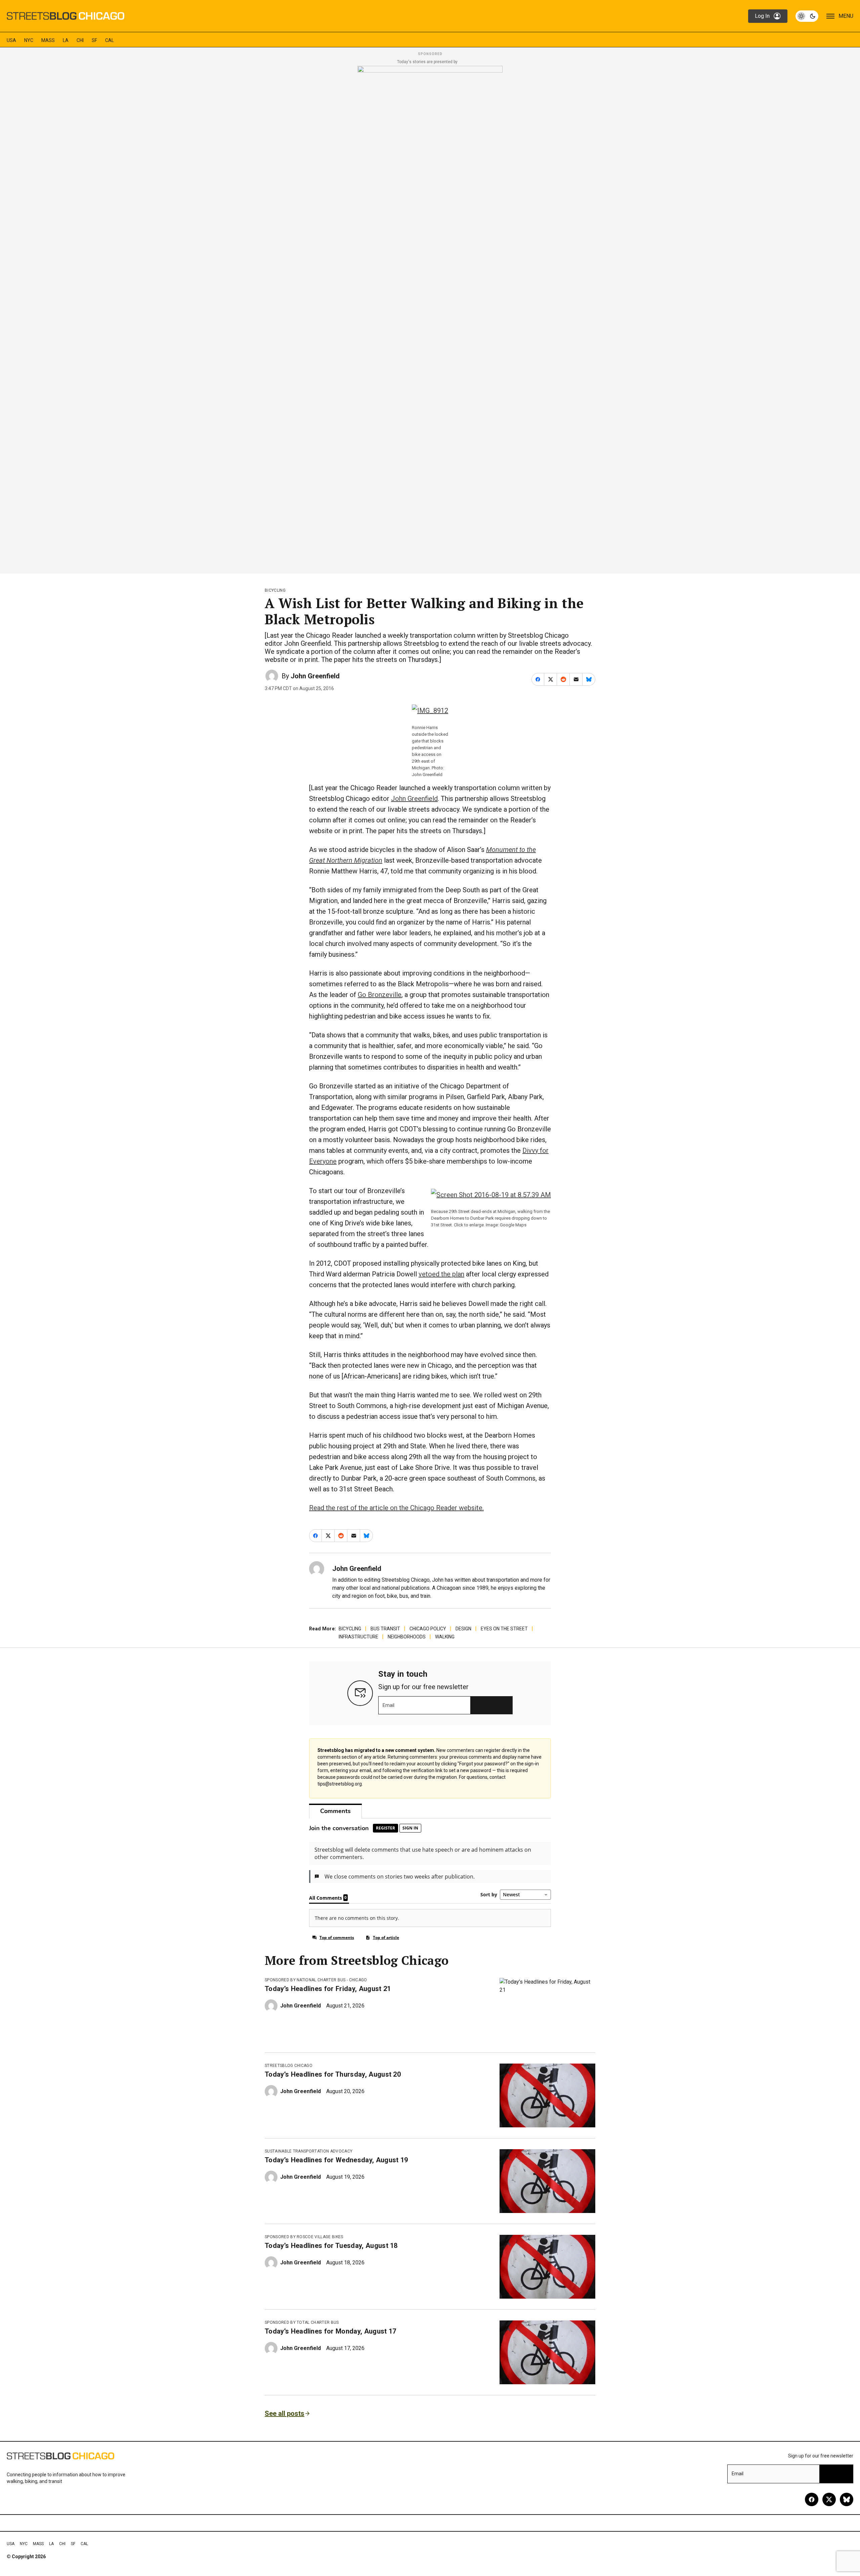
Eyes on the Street (504, 1629)
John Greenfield (315, 676)
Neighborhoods (407, 1637)
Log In (762, 16)
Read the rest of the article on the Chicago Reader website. (396, 1508)
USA (11, 40)
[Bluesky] (847, 2499)
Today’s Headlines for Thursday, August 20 (333, 2074)
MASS (48, 40)
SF (94, 40)
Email (389, 1705)
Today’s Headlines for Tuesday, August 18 (331, 2246)
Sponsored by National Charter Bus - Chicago (316, 1980)
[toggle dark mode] (807, 16)
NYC (29, 40)
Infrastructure (358, 1637)
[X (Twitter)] (829, 2499)
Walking (445, 1637)
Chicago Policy (428, 1629)
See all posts (285, 2413)
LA (66, 40)
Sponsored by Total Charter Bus (302, 2322)
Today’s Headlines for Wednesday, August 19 (336, 2160)
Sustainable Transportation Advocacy (309, 2151)
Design (463, 1629)
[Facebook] (812, 2499)
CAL (110, 40)
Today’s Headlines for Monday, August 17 (330, 2331)
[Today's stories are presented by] (430, 318)
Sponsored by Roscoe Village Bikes (304, 2237)
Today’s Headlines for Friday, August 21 (328, 1989)
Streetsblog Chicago (289, 2066)
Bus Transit (385, 1629)
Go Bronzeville (380, 995)
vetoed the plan (441, 1274)
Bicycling (275, 590)
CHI (80, 40)
